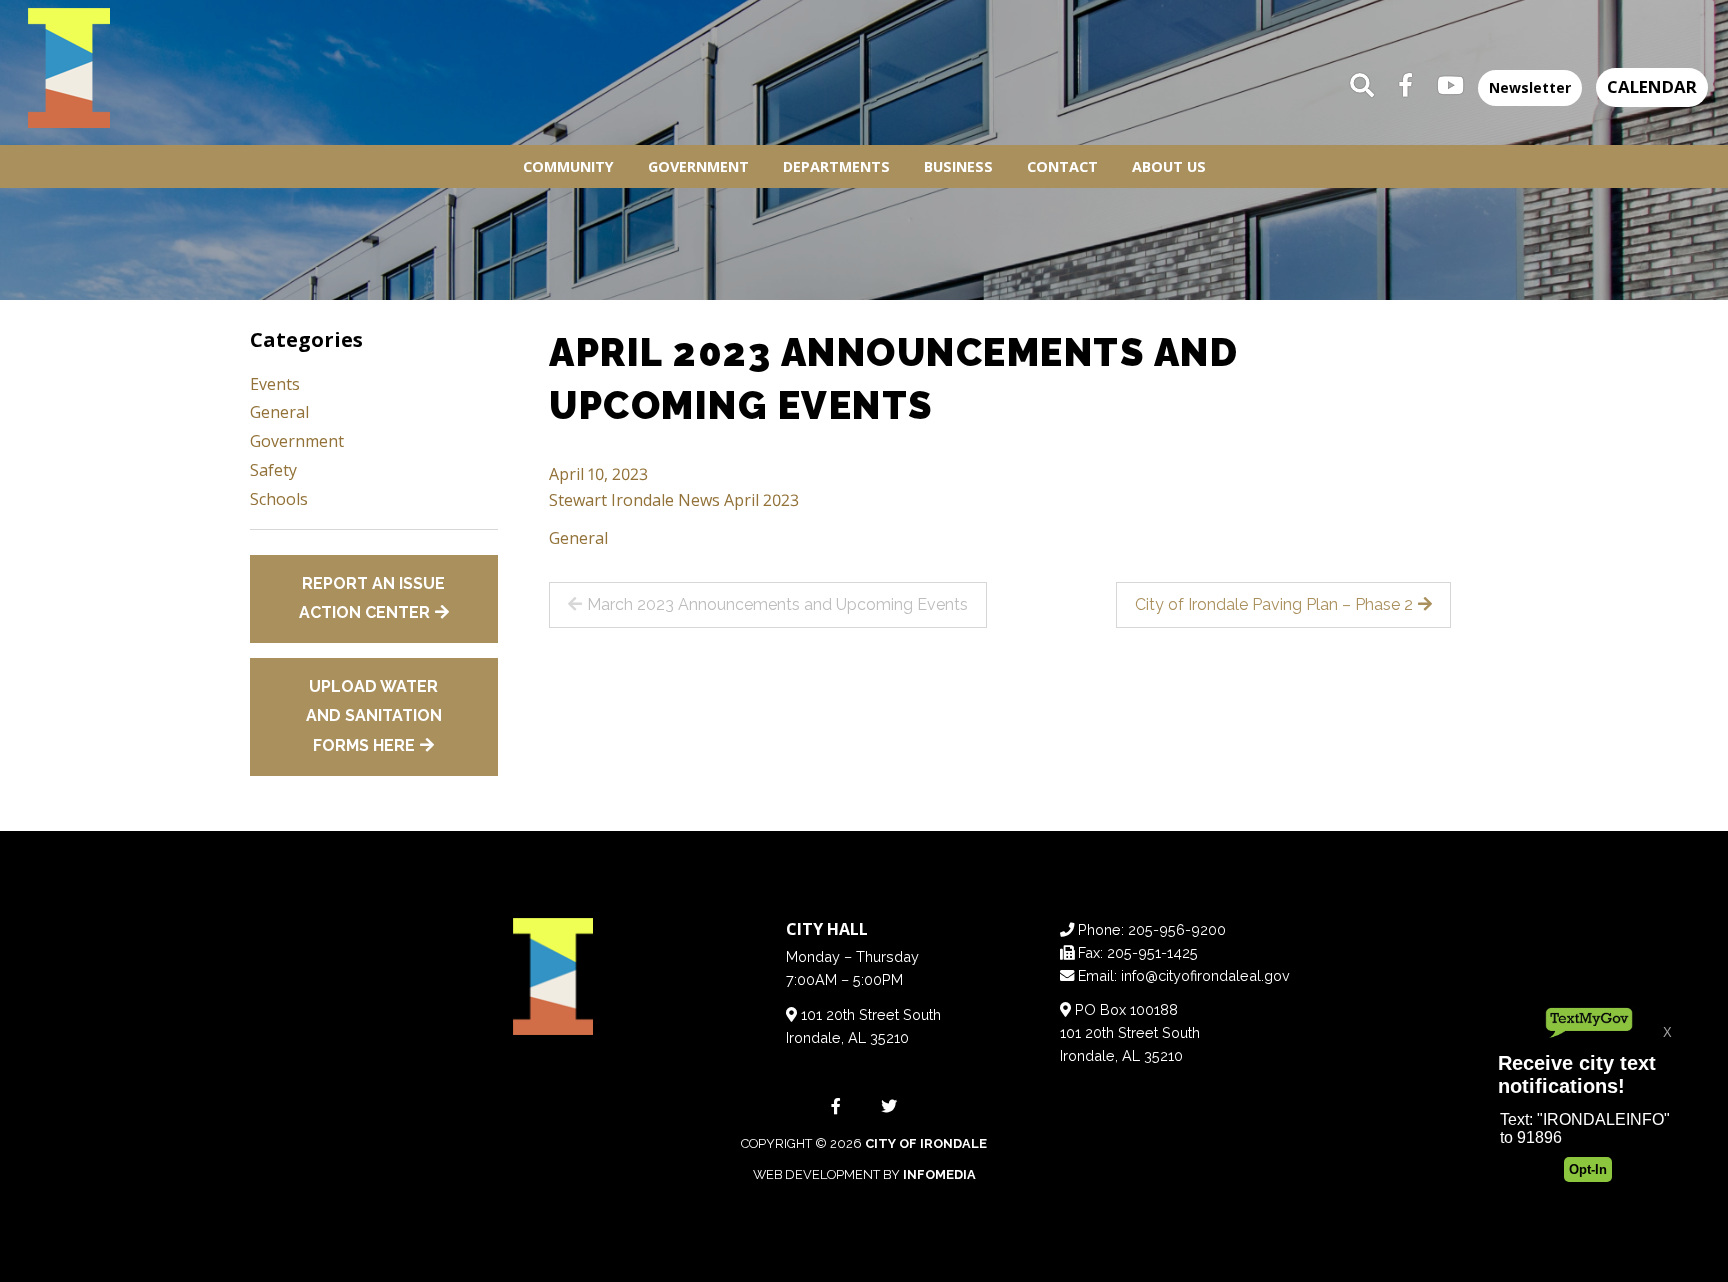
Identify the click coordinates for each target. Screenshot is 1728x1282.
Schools (279, 499)
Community (568, 166)
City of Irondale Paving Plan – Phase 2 (1274, 604)
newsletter (1530, 87)
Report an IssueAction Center (372, 598)
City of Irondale (926, 1143)
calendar (1652, 86)
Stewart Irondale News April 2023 (674, 500)
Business (958, 166)
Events (275, 384)
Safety (273, 470)
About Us (1169, 166)
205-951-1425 (1152, 952)
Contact (1062, 166)
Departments (836, 166)
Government (698, 166)
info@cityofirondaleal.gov (1205, 975)
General (578, 538)
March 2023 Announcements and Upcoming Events (777, 604)
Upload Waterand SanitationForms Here (374, 716)
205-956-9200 (1177, 929)
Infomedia (939, 1174)
